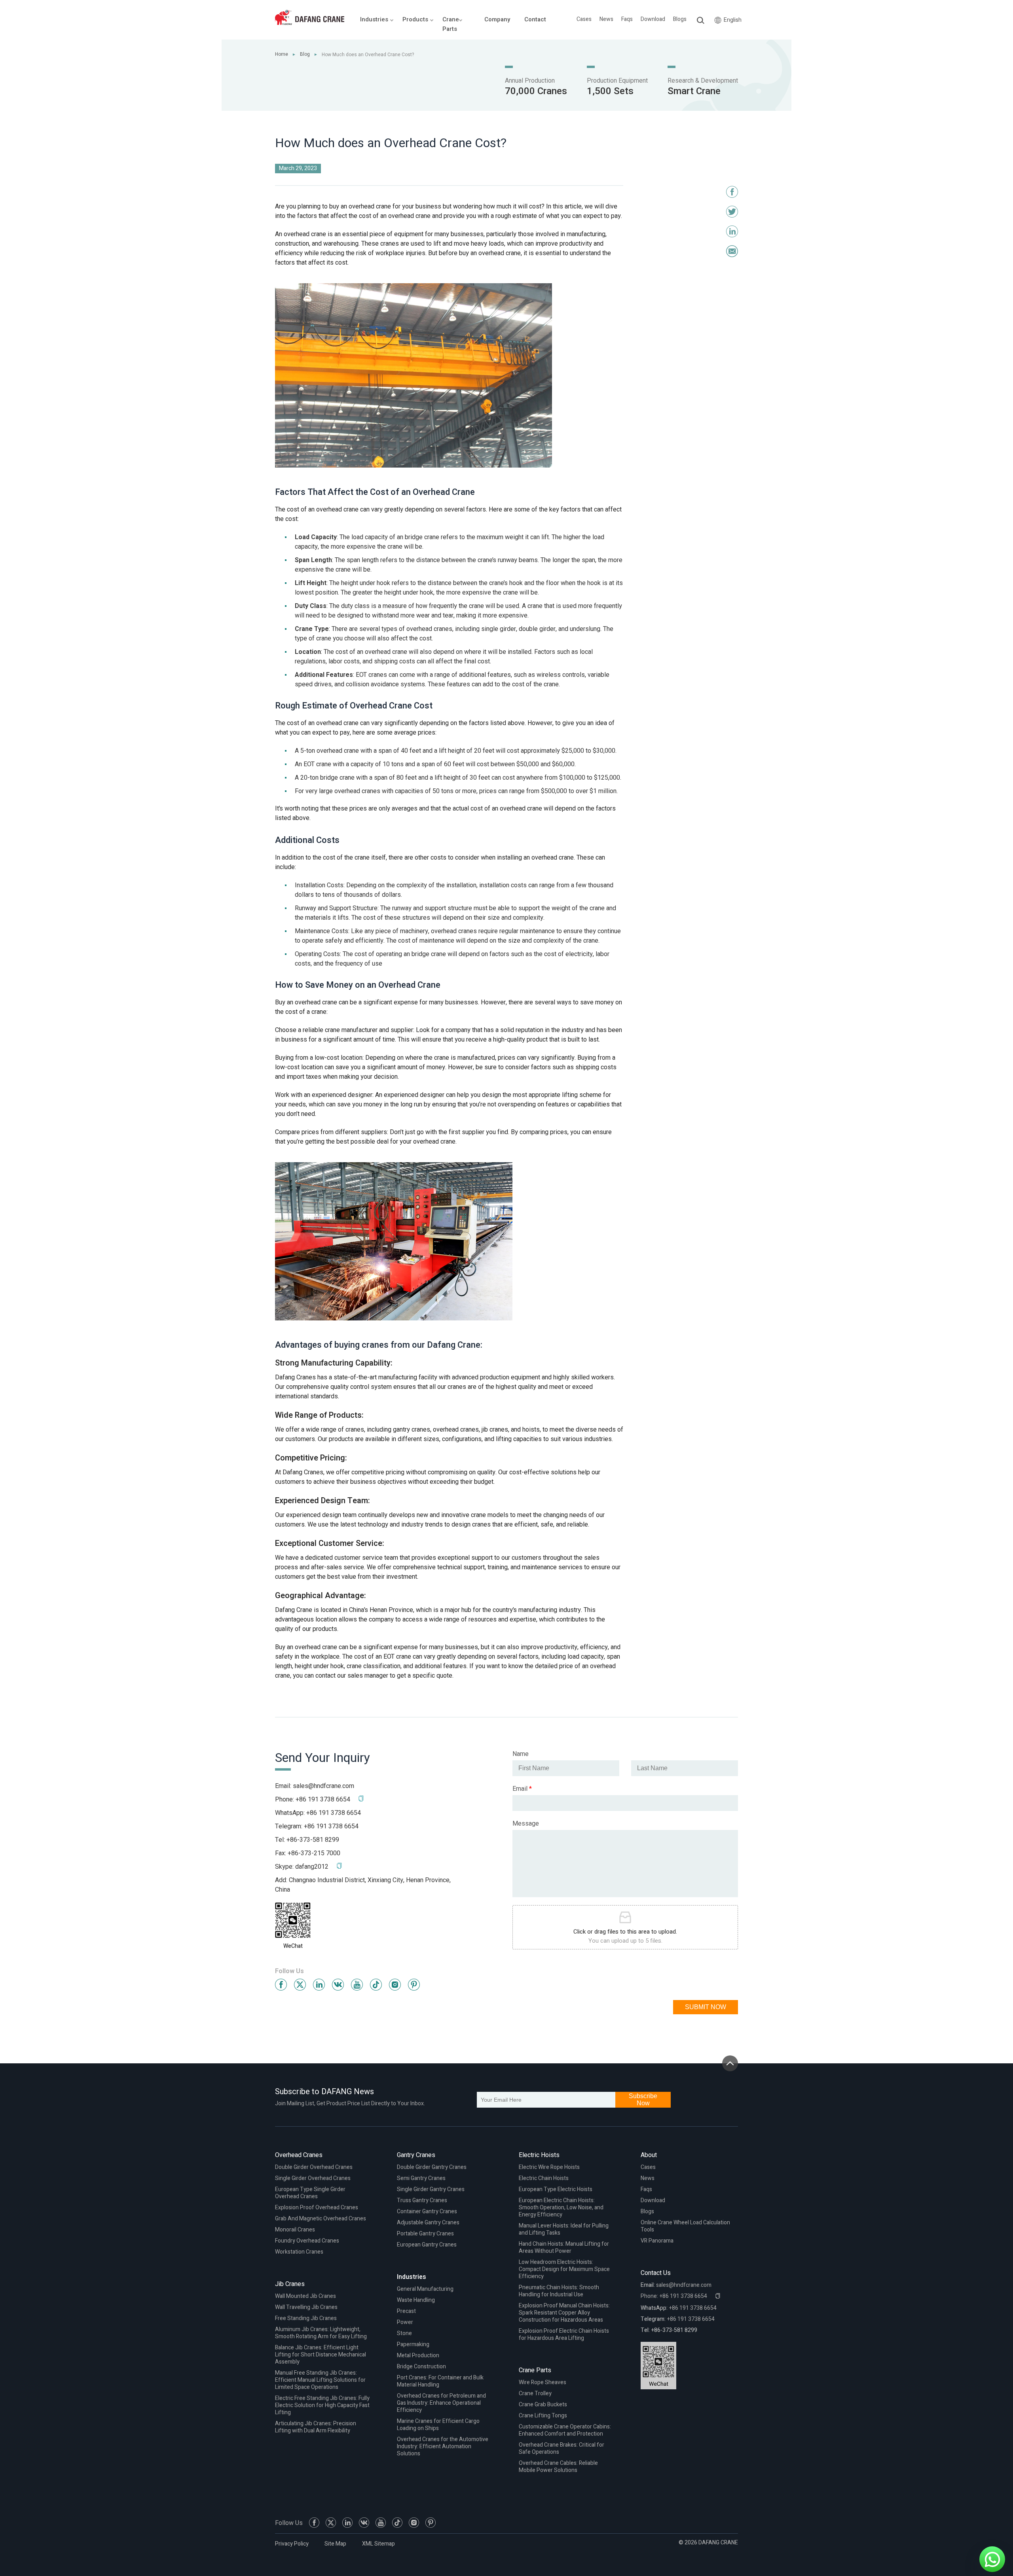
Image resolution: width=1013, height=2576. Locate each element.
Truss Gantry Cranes (422, 2200)
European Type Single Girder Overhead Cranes (310, 2193)
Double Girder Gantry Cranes (432, 2167)
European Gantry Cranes (427, 2245)
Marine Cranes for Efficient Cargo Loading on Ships (438, 2425)
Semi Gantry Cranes (421, 2178)
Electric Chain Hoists (544, 2178)
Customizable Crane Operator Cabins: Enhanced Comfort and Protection (565, 2430)
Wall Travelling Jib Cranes (306, 2307)
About (649, 2155)
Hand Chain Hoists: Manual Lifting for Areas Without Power (564, 2247)
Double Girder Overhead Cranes (314, 2167)
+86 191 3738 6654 (334, 1813)
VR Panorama (657, 2241)
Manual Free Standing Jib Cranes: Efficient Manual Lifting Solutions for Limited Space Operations (320, 2380)
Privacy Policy (292, 2544)
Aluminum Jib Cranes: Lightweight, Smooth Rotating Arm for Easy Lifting (321, 2333)
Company (497, 19)
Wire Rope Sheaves (543, 2382)
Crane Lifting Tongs (543, 2416)
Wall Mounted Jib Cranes (305, 2296)
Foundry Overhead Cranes (307, 2241)
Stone (404, 2333)
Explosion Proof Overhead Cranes (317, 2208)
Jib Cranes (290, 2284)
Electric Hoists (539, 2155)
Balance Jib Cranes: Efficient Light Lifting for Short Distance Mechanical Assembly (321, 2355)
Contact (535, 19)
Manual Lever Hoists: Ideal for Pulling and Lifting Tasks (564, 2229)
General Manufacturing (425, 2289)
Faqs (627, 19)
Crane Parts (535, 2370)
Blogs (680, 19)
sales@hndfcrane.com (323, 1786)
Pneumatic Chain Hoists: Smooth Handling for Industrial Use (559, 2291)
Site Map (335, 2544)
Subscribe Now (643, 2100)
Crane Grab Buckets (543, 2405)
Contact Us (656, 2273)
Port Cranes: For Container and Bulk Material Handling (440, 2381)
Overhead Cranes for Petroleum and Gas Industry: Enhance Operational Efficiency (441, 2403)
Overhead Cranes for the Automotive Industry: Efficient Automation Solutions (443, 2446)
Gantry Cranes (416, 2155)
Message (526, 1824)
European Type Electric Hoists (556, 2189)
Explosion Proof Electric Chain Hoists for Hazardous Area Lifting (564, 2334)
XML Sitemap (378, 2544)
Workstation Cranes (299, 2252)
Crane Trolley (535, 2393)
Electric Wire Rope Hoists (549, 2167)
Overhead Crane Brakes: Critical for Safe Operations (562, 2448)
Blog (305, 54)
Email (522, 1789)
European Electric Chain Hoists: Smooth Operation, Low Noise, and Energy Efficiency (561, 2208)
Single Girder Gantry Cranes (431, 2189)
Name (521, 1754)
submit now (706, 2007)
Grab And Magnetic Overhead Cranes (321, 2219)
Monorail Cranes (295, 2230)
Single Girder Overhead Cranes (313, 2178)
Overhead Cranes (299, 2155)
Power (405, 2322)
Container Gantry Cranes (427, 2211)
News (606, 19)
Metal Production (418, 2355)
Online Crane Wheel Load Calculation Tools (685, 2226)
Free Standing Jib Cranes (306, 2318)
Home (282, 54)
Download (653, 19)
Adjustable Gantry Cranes (428, 2223)
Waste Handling (416, 2300)
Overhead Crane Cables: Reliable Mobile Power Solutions (558, 2467)
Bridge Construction (421, 2367)
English (733, 20)
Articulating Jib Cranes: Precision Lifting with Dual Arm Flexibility (316, 2427)
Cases (584, 19)
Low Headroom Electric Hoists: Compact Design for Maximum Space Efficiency (564, 2269)
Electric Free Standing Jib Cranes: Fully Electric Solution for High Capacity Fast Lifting (322, 2405)
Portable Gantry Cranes (425, 2234)
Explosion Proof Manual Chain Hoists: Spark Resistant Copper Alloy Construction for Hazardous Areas (564, 2313)
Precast (406, 2311)
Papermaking (413, 2344)
